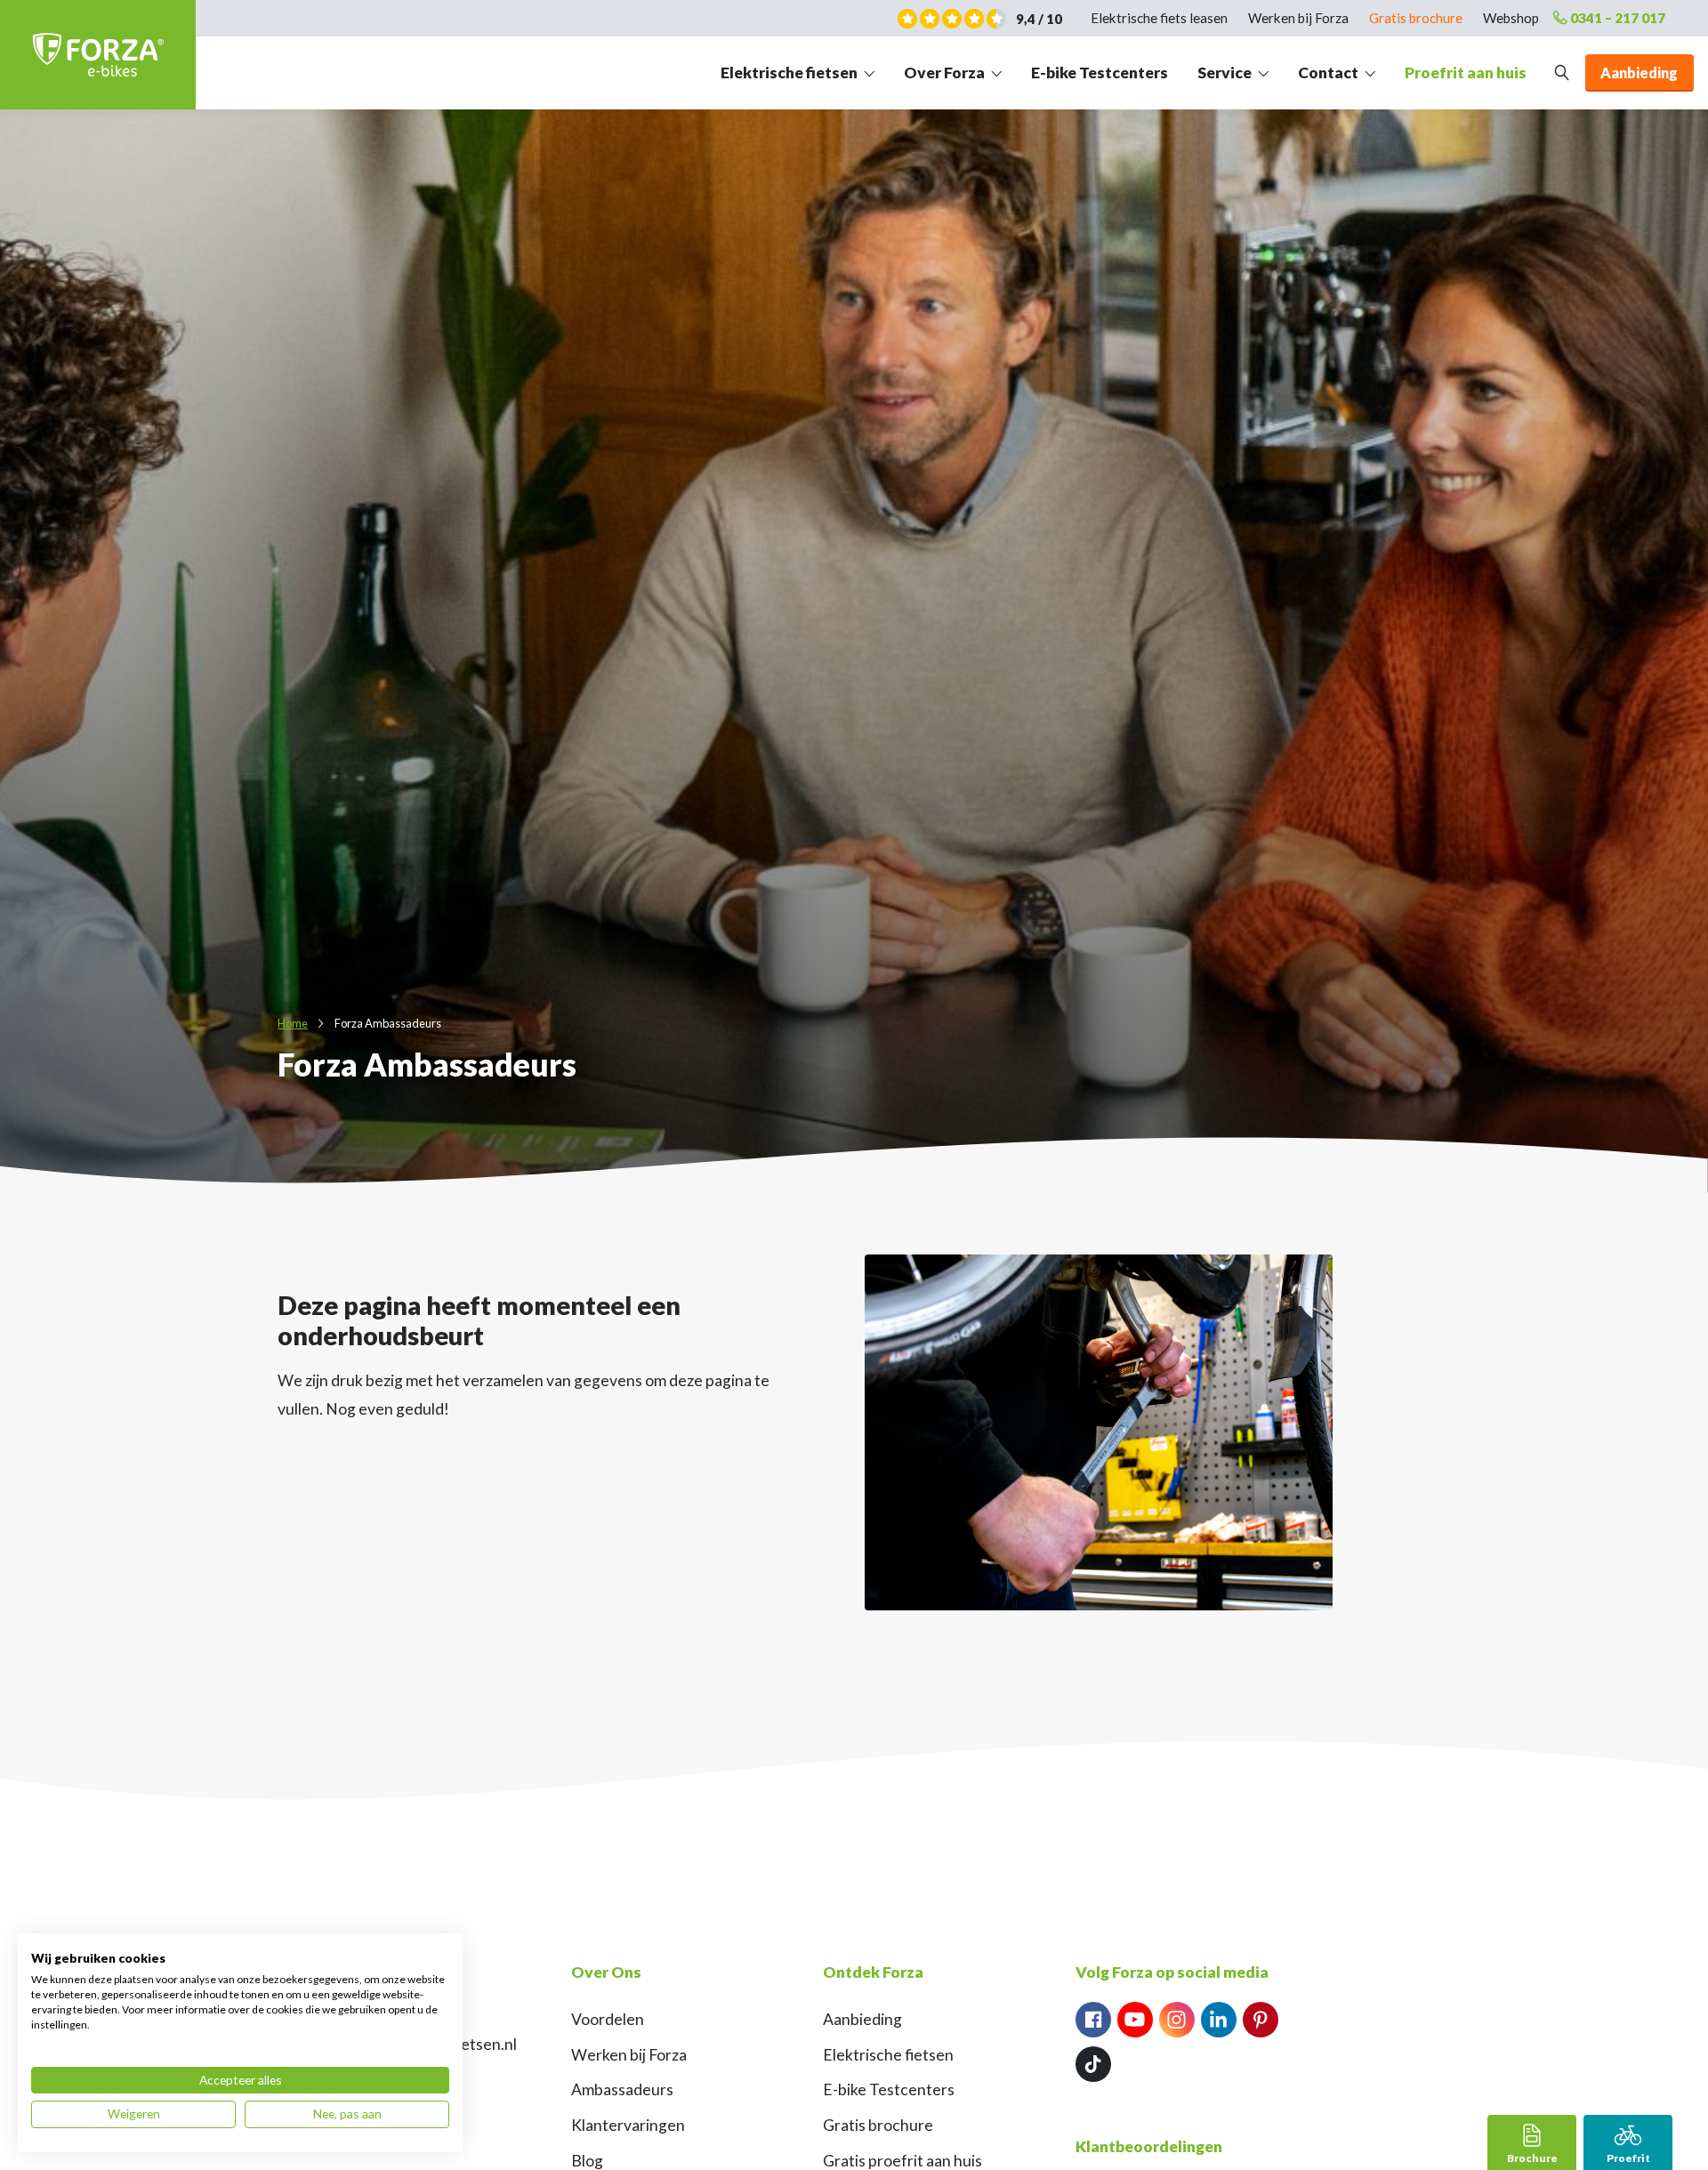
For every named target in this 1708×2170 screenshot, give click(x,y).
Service (1225, 73)
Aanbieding (862, 2019)
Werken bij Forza (1298, 18)
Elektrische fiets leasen (1159, 18)
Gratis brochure (1416, 18)
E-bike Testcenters (1100, 73)
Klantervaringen (628, 2125)
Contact (1328, 73)
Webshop (1511, 18)
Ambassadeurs (622, 2089)
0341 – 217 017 (1618, 18)
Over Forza (944, 73)
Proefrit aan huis (1466, 73)
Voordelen (608, 2019)
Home (293, 1023)
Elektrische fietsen (789, 73)
